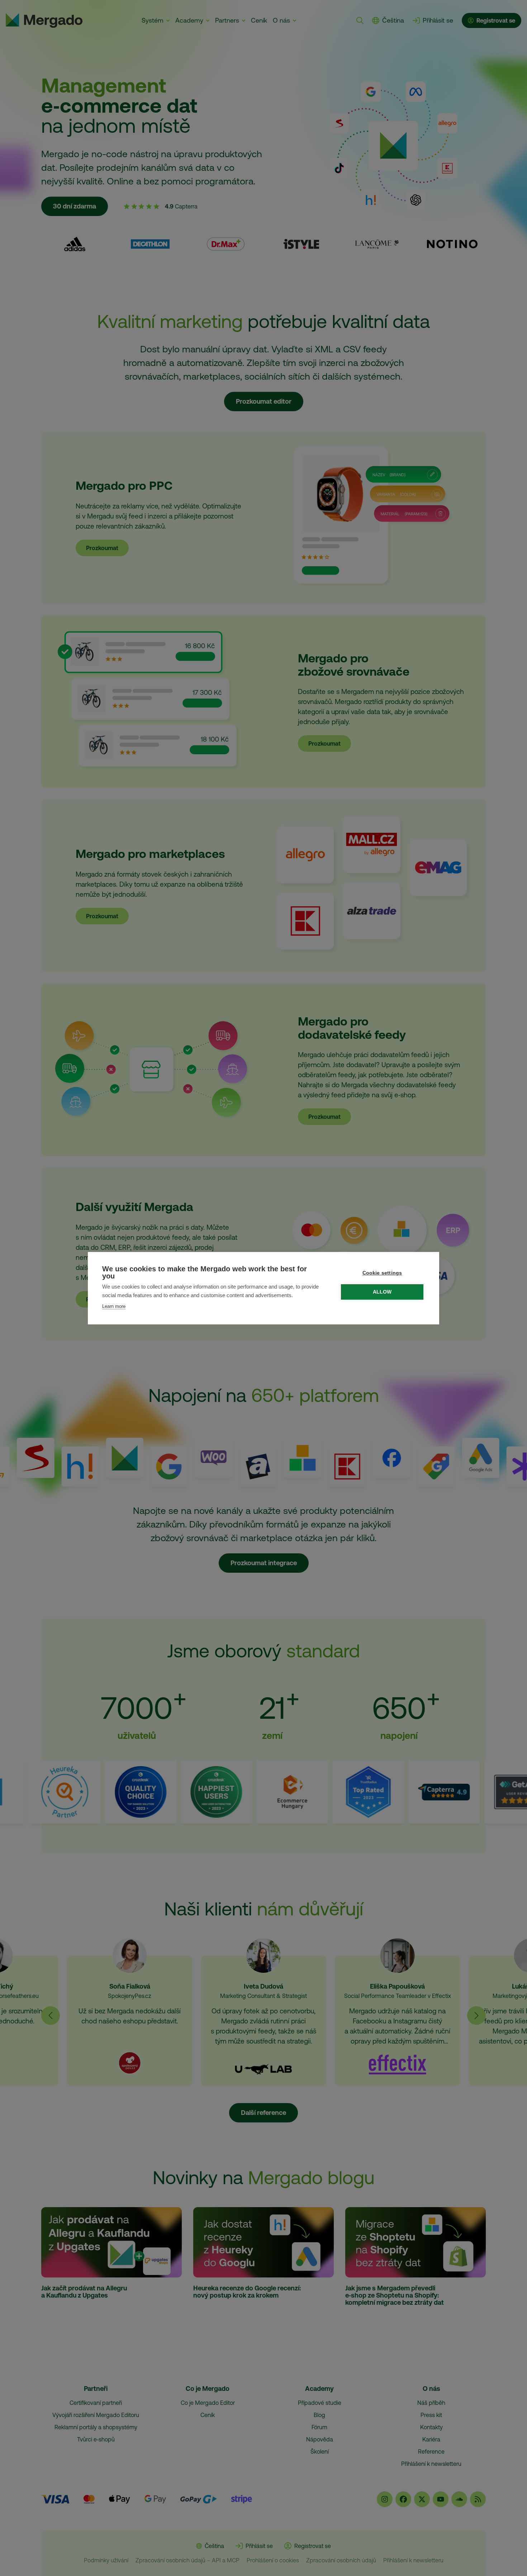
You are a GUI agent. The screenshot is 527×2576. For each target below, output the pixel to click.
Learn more (114, 1306)
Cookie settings (382, 1273)
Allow (382, 1292)
